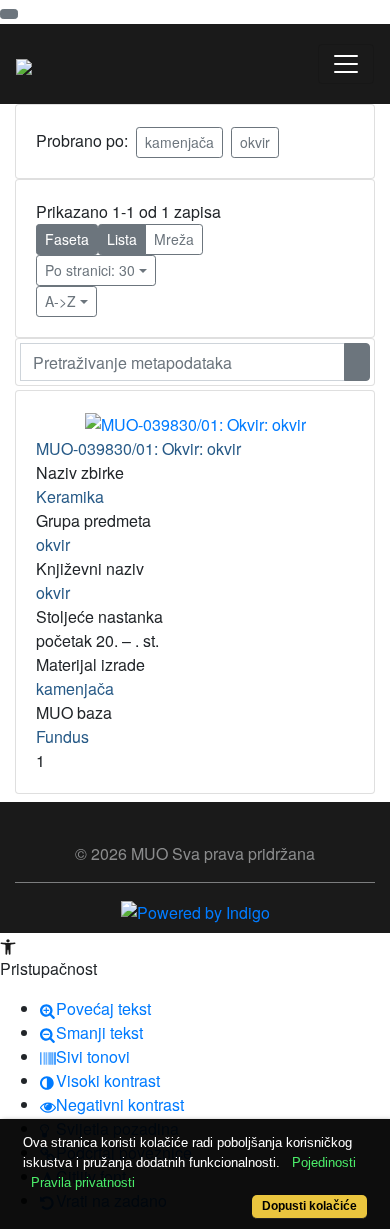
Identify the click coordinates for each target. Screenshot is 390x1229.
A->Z (60, 301)
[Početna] (24, 64)
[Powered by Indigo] (195, 910)
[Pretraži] (357, 362)
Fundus (62, 736)
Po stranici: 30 (90, 270)
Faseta (67, 239)
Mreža (174, 239)
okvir (255, 142)
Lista (122, 239)
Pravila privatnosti (83, 1182)
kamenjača (179, 142)
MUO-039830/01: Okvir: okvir (138, 448)
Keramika (70, 496)
